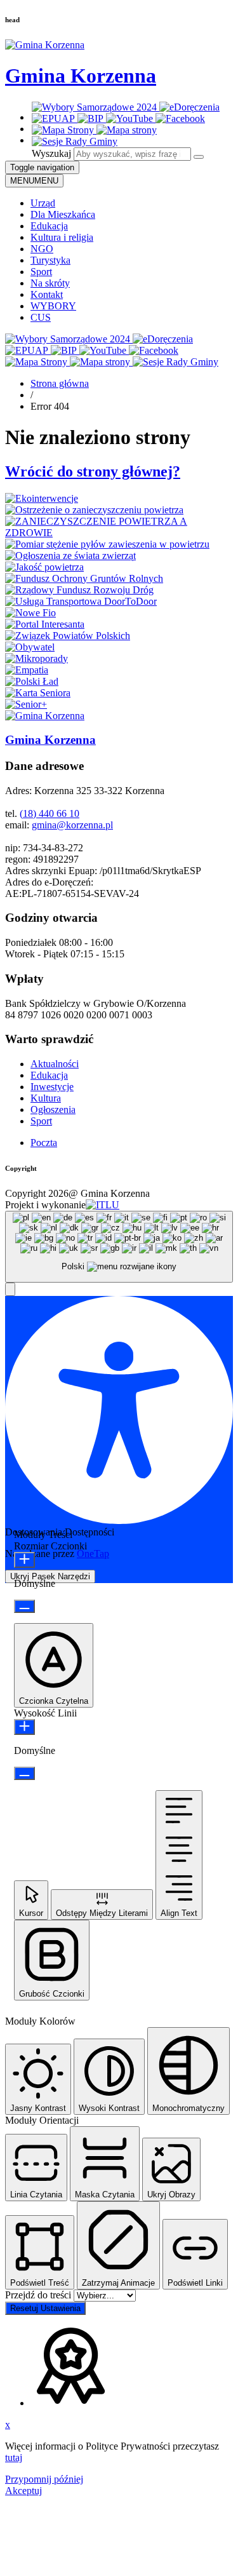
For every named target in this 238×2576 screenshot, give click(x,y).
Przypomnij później (44, 2479)
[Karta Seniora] (38, 693)
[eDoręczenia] (189, 107)
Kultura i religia (62, 237)
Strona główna (60, 383)
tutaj (14, 2458)
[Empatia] (27, 670)
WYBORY (53, 306)
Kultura (46, 1098)
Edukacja (49, 226)
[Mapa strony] (127, 130)
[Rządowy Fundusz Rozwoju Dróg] (79, 590)
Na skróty (50, 283)
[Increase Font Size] (24, 1560)
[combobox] (119, 1247)
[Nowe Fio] (30, 613)
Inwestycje (52, 1087)
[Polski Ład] (32, 681)
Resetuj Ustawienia (45, 2308)
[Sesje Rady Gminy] (75, 141)
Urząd (43, 203)
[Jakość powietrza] (44, 567)
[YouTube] (131, 118)
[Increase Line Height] (24, 1727)
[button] (10, 1289)
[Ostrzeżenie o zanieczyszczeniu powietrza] (94, 510)
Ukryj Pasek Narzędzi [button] (50, 1576)
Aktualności (55, 1064)
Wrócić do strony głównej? (93, 471)
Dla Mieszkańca (63, 214)
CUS (41, 317)
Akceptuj (23, 2491)
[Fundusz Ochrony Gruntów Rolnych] (84, 578)
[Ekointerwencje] (42, 498)
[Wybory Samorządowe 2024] (96, 107)
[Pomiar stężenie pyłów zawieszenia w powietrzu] (107, 544)
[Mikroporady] (36, 658)
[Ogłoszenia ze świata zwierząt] (70, 556)
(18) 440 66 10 (50, 813)
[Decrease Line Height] (24, 1773)
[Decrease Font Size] (24, 1606)
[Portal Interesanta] (45, 624)
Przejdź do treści (39, 2295)
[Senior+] (26, 704)
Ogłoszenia (53, 1109)
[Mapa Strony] (64, 130)
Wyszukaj (51, 153)
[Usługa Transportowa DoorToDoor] (81, 601)
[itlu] (102, 1205)
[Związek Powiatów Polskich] (68, 636)
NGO (42, 249)
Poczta (44, 1143)
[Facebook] (180, 118)
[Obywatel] (30, 647)
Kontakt (47, 294)
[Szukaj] (199, 157)
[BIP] (92, 118)
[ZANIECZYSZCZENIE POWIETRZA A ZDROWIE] (119, 533)
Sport (41, 272)
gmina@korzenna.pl (72, 825)
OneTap (93, 1554)
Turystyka (50, 260)
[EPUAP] (55, 118)
